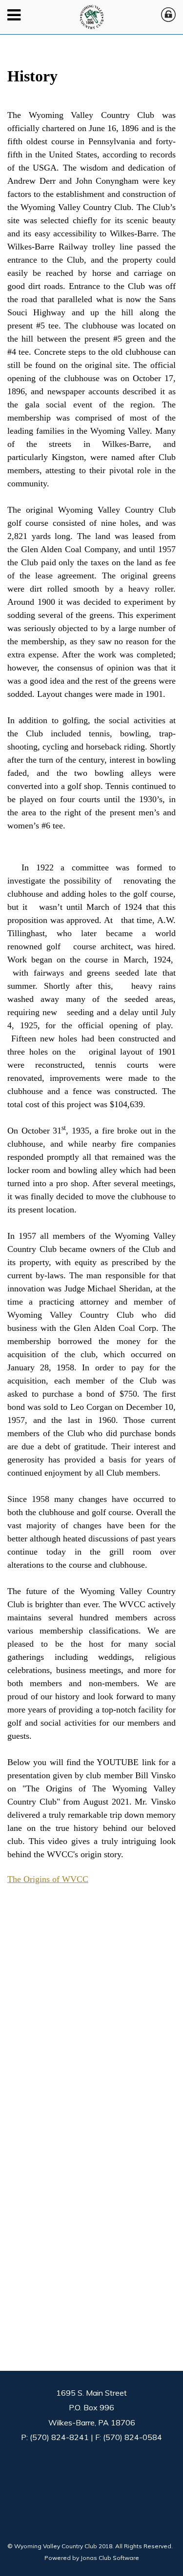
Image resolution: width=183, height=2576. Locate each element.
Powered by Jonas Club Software (92, 2558)
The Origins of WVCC (48, 1879)
